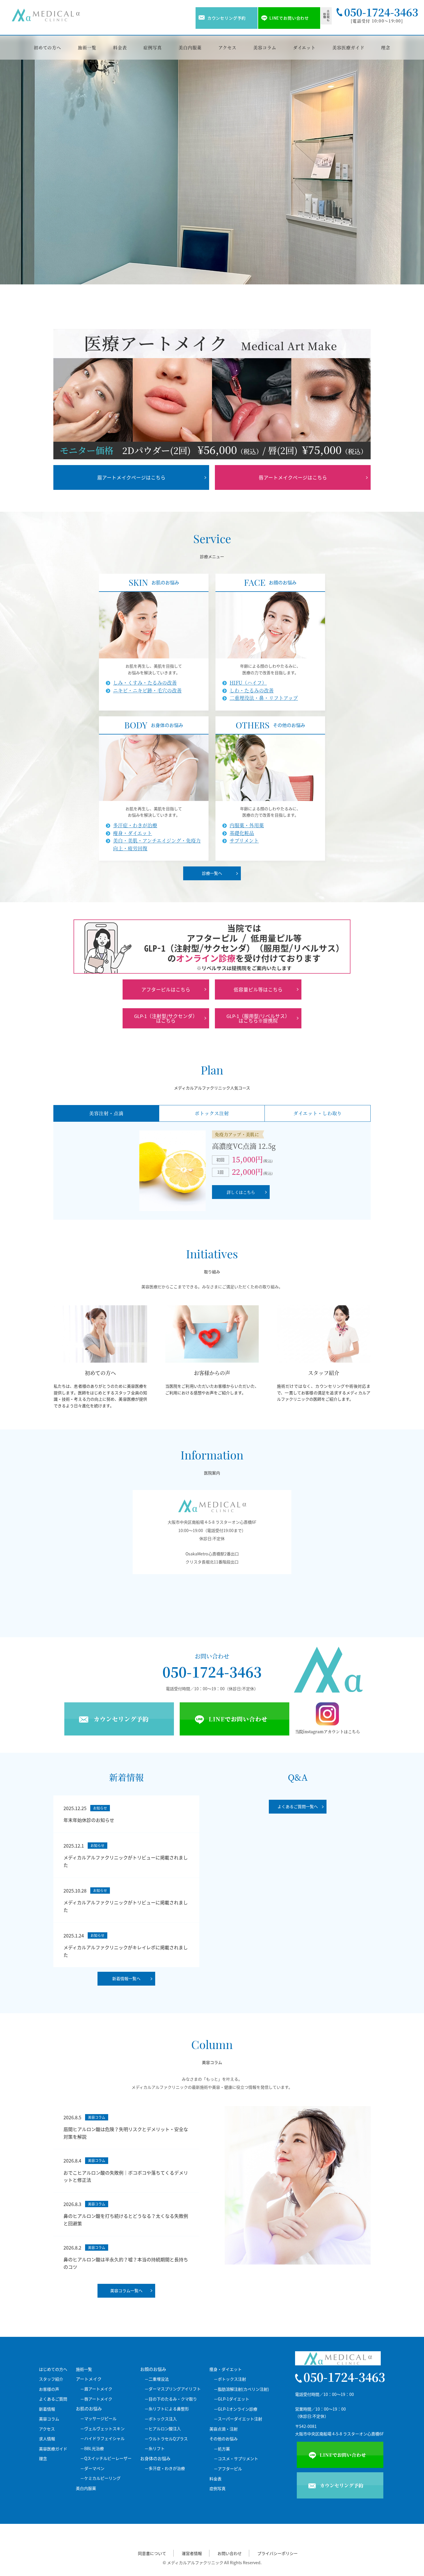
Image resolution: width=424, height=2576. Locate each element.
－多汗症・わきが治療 (165, 2468)
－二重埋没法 (157, 2379)
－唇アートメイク (96, 2399)
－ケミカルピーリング (100, 2478)
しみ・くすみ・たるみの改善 (145, 683)
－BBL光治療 (92, 2448)
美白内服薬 (190, 47)
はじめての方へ (53, 2369)
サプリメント (244, 841)
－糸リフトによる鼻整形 (167, 2409)
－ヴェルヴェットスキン (102, 2429)
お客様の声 (49, 2389)
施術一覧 (87, 47)
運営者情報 (192, 2553)
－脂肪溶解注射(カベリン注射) (241, 2389)
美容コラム (265, 47)
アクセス (228, 47)
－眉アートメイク (96, 2389)
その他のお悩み (224, 2439)
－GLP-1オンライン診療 (236, 2409)
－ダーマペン (92, 2468)
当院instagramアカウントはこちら (328, 1731)
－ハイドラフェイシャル (102, 2438)
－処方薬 (222, 2449)
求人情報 (47, 2439)
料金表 (120, 47)
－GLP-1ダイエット (231, 2399)
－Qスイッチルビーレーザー (106, 2458)
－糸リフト (155, 2448)
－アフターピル (228, 2469)
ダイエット (304, 47)
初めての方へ (47, 47)
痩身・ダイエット (133, 833)
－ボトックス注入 (161, 2419)
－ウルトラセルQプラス (166, 2439)
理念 (386, 47)
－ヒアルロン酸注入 (163, 2429)
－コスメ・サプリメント (236, 2459)
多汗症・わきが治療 (135, 825)
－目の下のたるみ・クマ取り (171, 2399)
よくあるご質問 (53, 2399)
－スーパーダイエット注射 (238, 2419)
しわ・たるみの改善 (252, 690)
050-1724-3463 (212, 1672)
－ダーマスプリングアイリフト (173, 2389)
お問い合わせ (230, 2553)
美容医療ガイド (348, 47)
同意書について (152, 2553)
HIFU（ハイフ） (248, 683)
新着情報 (47, 2409)
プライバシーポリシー (277, 2553)
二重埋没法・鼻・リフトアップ (264, 698)
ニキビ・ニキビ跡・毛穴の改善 (147, 690)
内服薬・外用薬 (247, 825)
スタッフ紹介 (51, 2379)
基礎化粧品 (242, 833)
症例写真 (153, 47)
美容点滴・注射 (224, 2429)
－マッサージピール (98, 2419)
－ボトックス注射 (230, 2379)
